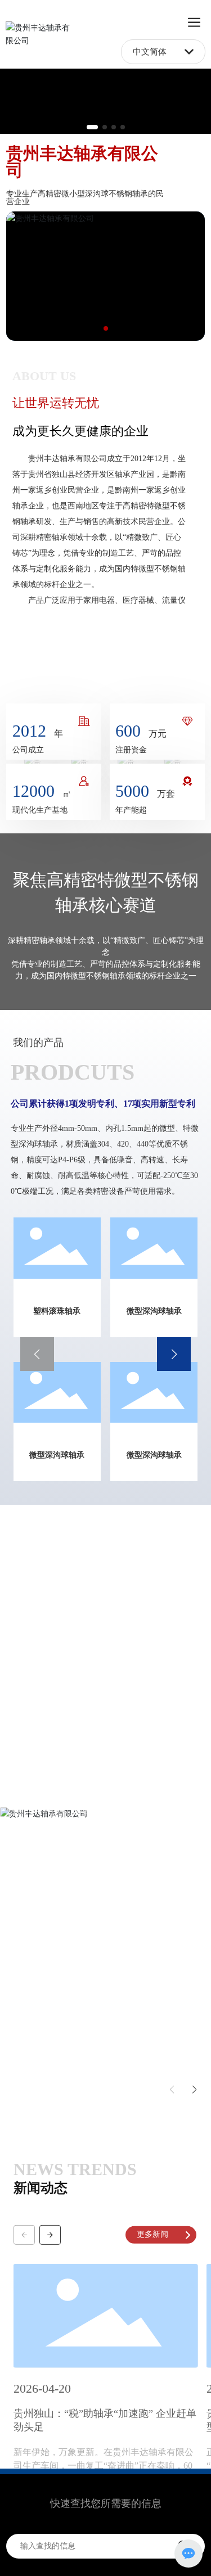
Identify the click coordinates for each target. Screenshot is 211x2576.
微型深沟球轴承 (154, 1311)
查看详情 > (39, 1844)
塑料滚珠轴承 (57, 1311)
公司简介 (35, 671)
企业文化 (82, 671)
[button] (92, 127)
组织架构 (129, 671)
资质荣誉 (176, 671)
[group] (106, 2345)
